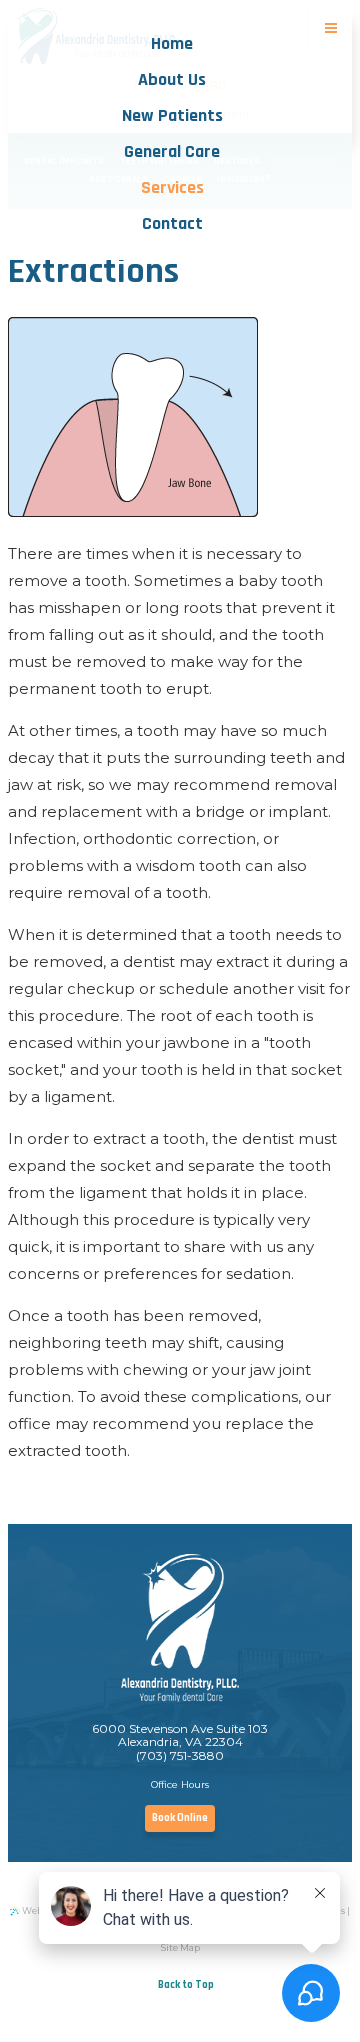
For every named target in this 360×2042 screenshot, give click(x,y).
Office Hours (180, 1784)
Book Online (180, 1818)
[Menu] (331, 29)
